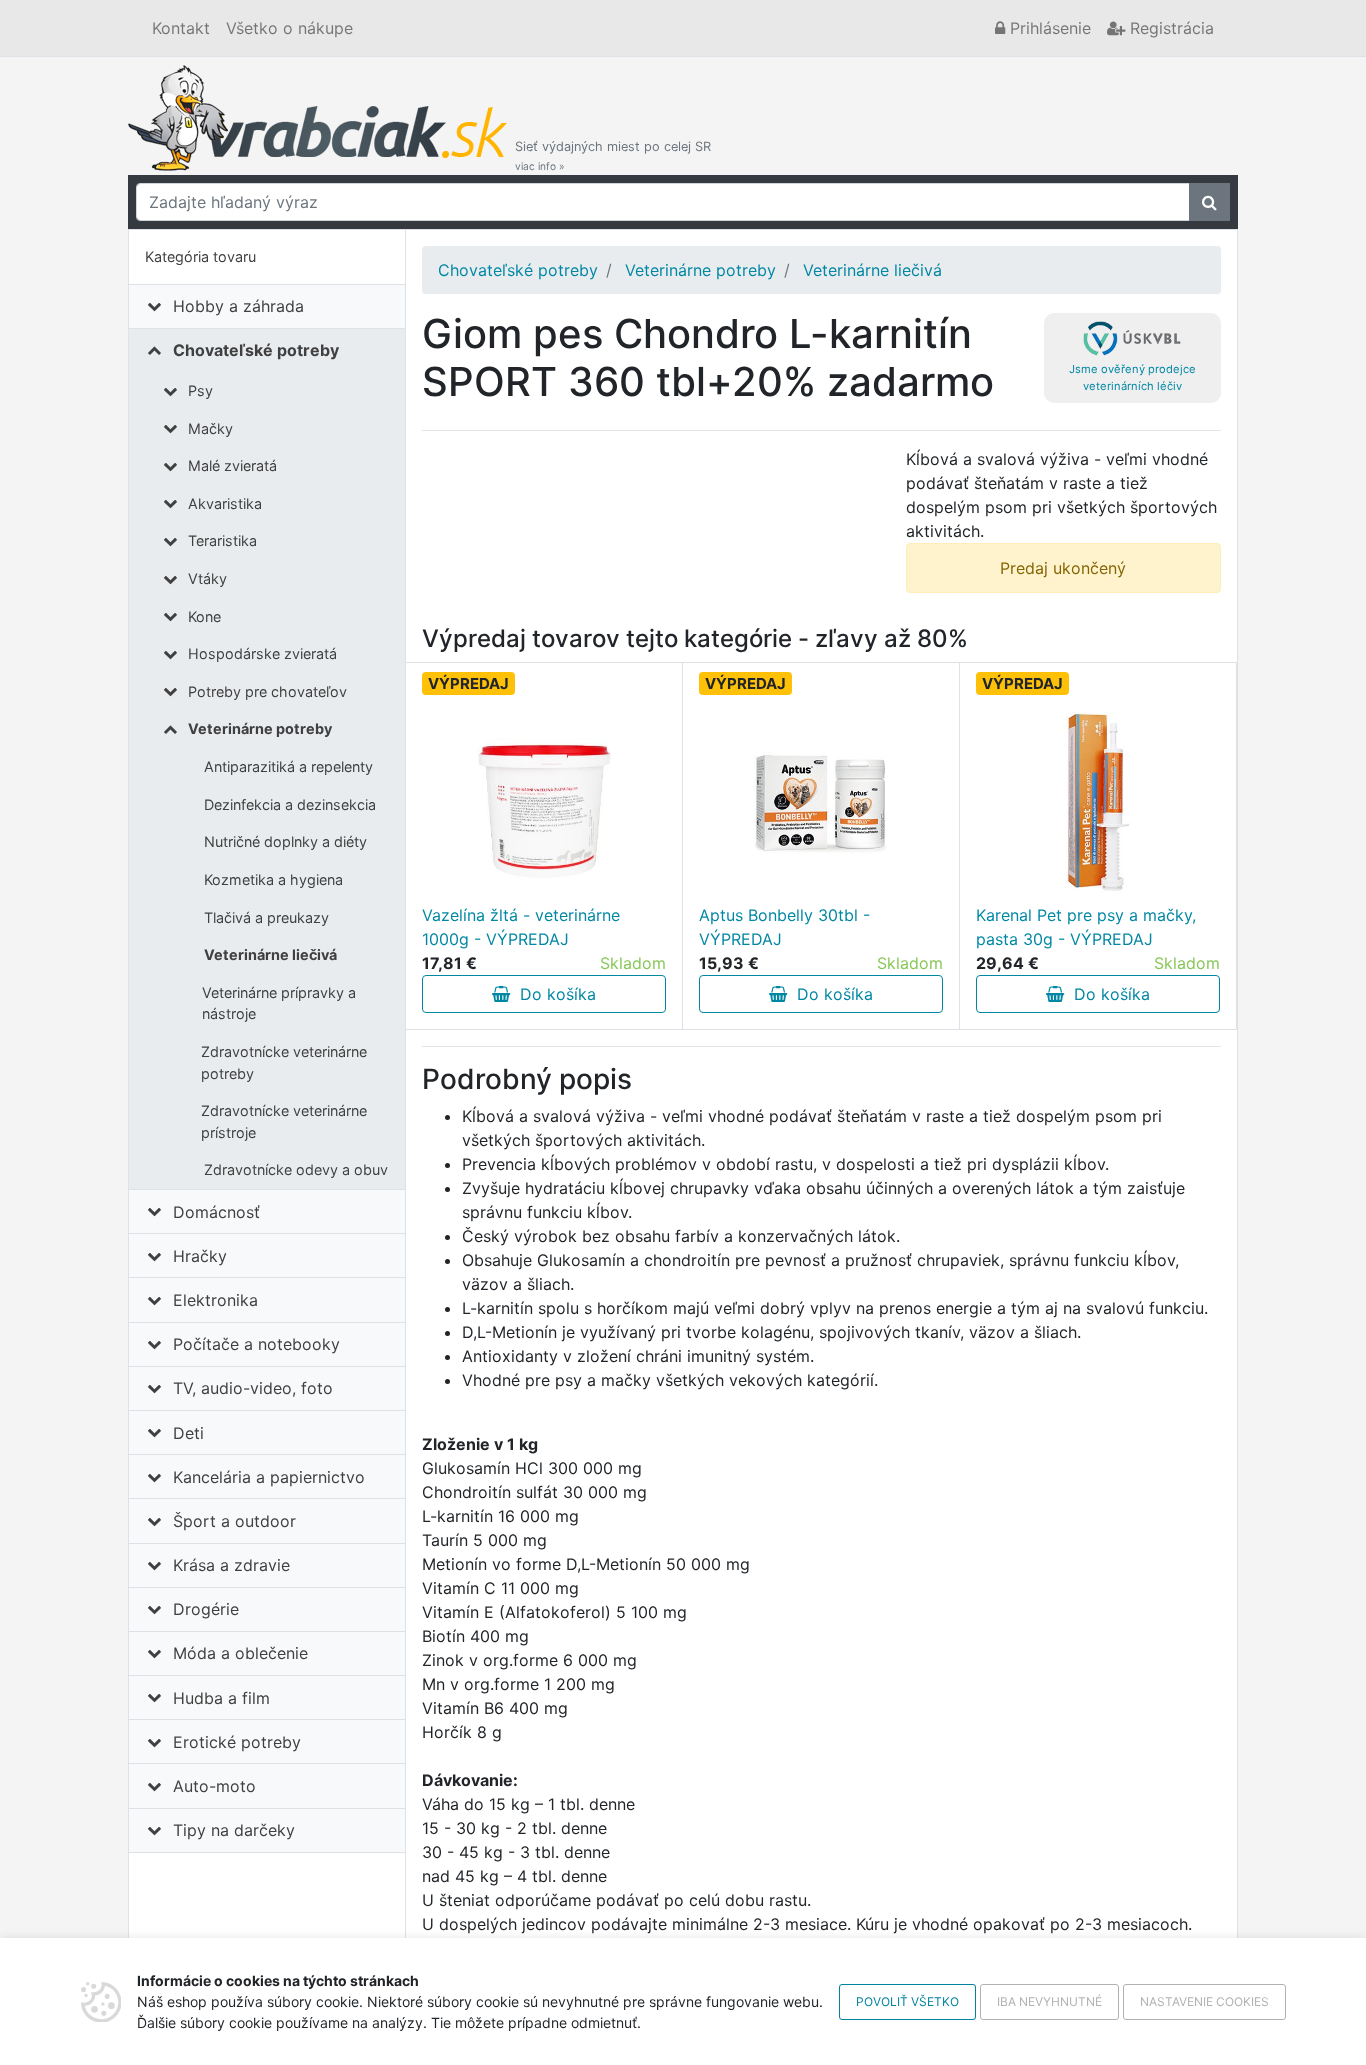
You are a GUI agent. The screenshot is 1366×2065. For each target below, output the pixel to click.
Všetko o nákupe (289, 28)
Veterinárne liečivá (270, 954)
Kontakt (181, 28)
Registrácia (1169, 28)
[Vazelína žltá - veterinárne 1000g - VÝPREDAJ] (544, 803)
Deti (188, 1433)
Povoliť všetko (907, 2001)
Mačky (210, 428)
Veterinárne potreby (260, 728)
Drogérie (206, 1609)
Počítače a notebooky (256, 1344)
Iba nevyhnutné (1049, 2001)
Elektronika (215, 1300)
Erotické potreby (237, 1742)
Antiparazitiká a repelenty (288, 766)
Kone (204, 616)
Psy (200, 390)
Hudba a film (221, 1698)
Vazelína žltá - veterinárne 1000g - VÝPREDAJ (521, 927)
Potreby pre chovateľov (267, 691)
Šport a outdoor (234, 1521)
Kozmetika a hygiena (273, 879)
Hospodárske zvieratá (262, 653)
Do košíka (553, 994)
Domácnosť (216, 1212)
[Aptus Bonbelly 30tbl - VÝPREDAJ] (821, 803)
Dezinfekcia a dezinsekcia (290, 804)
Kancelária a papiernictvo (269, 1477)
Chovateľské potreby (256, 350)
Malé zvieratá (232, 465)
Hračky (200, 1256)
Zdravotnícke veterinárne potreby (284, 1062)
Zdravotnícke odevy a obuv (296, 1169)
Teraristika (222, 540)
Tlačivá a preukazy (266, 917)
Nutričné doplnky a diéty (285, 841)
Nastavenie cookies (1204, 2001)
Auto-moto (214, 1786)
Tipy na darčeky (234, 1830)
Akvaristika (225, 503)
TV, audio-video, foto (253, 1388)
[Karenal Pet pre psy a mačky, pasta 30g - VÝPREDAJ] (1098, 803)
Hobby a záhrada (238, 306)
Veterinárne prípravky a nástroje (279, 1003)
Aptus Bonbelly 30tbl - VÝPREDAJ (784, 927)
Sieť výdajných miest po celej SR (613, 155)
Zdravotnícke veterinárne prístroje (284, 1121)
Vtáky (207, 578)
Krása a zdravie (231, 1565)
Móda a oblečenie (240, 1653)
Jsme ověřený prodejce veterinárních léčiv (1132, 377)
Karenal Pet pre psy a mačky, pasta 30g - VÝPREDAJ (1086, 927)
